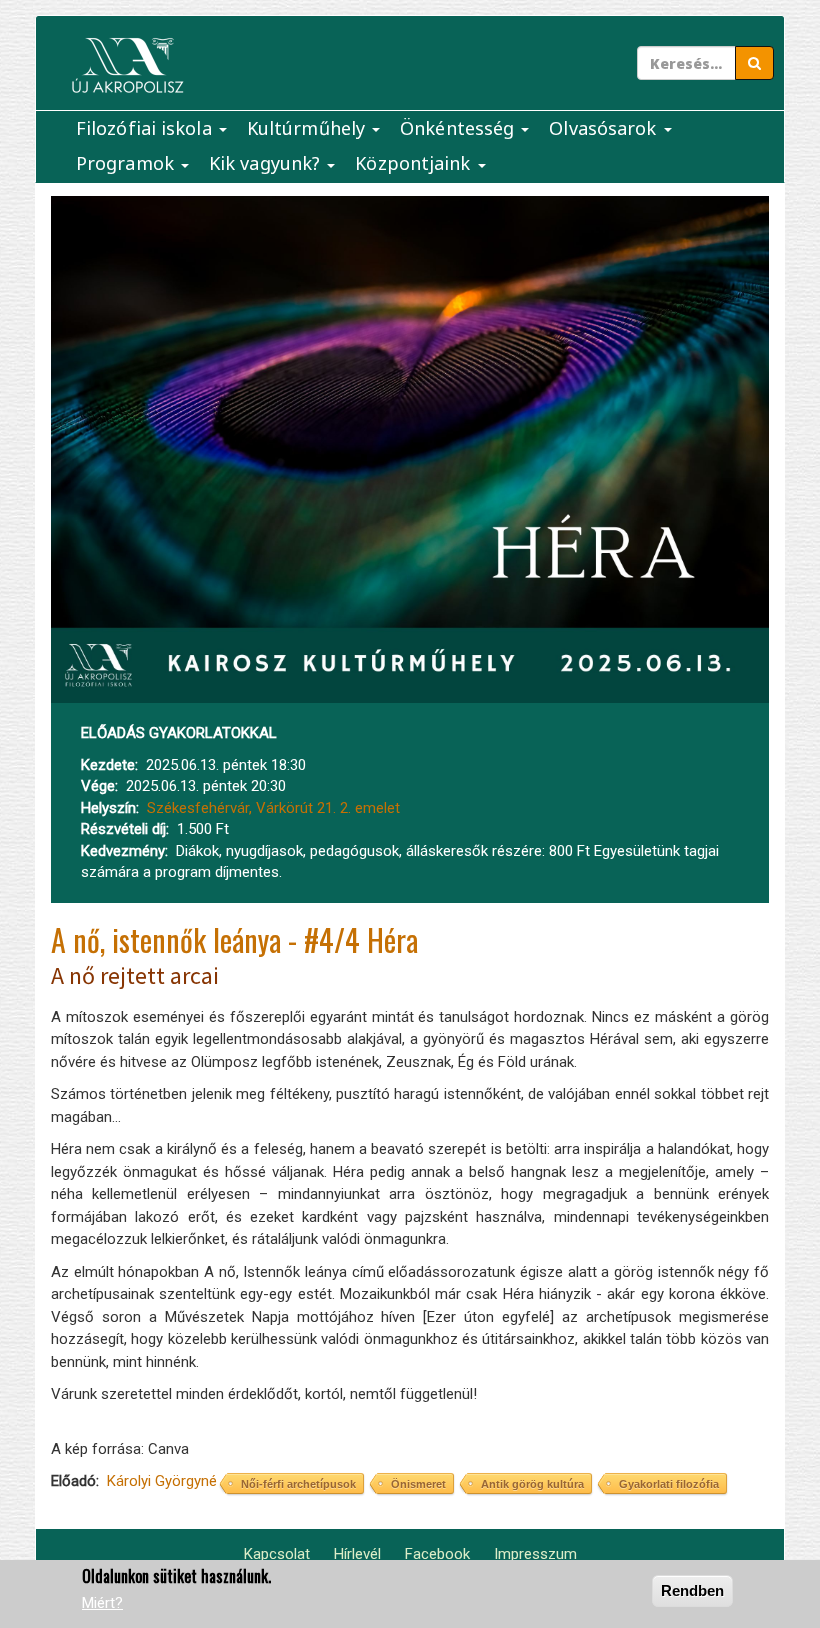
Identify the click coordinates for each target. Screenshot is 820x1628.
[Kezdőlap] (127, 65)
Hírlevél (357, 1554)
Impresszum (535, 1554)
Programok (127, 163)
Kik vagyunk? (267, 163)
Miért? (102, 1603)
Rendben (692, 1590)
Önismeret (418, 1484)
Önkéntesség (459, 128)
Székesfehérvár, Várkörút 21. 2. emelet (273, 808)
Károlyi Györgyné (162, 1481)
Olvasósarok (605, 128)
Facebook (437, 1554)
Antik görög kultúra (532, 1484)
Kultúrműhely (308, 128)
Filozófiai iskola (146, 128)
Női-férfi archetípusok (298, 1484)
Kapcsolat (277, 1554)
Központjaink (415, 163)
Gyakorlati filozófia (669, 1484)
